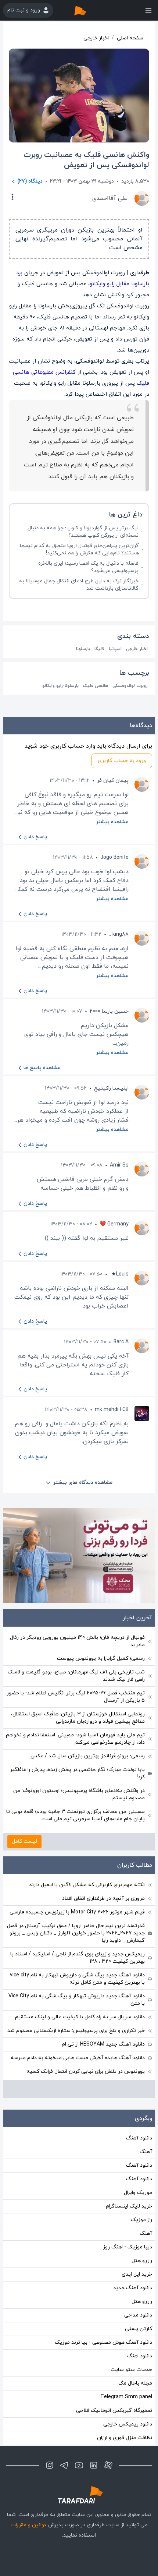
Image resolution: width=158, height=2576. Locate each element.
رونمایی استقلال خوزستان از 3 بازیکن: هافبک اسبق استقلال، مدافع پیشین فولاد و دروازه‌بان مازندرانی (78, 1718)
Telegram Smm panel (126, 2397)
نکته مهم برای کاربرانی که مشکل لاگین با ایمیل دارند (87, 1885)
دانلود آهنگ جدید (133, 2288)
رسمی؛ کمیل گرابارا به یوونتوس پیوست (101, 1658)
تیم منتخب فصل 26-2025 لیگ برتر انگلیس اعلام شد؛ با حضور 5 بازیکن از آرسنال (76, 1697)
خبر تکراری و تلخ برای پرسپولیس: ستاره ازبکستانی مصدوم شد (76, 2031)
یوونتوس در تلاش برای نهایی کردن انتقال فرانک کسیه (86, 2072)
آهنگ (146, 2152)
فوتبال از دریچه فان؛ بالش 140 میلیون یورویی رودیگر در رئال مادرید (77, 1641)
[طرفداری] (88, 10)
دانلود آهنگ (139, 2138)
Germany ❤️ (114, 1224)
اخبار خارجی (96, 38)
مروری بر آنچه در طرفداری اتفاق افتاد (103, 1899)
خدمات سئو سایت (131, 2370)
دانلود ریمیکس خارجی (128, 2424)
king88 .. (119, 934)
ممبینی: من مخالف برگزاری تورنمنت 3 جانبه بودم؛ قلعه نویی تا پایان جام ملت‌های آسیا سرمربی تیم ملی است (76, 1815)
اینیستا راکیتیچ (111, 1088)
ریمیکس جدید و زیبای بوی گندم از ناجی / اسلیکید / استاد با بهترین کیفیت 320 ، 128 (78, 1958)
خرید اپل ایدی (137, 2274)
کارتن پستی (139, 2329)
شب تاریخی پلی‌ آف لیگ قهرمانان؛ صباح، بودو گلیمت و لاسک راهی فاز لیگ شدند (76, 1676)
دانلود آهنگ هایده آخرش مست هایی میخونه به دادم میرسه (78, 2058)
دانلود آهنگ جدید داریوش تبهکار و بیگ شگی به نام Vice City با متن (77, 2000)
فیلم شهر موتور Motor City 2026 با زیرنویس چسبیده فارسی (77, 1912)
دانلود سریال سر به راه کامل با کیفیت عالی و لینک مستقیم (80, 2017)
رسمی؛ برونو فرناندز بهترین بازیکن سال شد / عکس (88, 1756)
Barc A (121, 1342)
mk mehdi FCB (112, 1410)
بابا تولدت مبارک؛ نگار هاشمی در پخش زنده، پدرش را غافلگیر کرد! (77, 1773)
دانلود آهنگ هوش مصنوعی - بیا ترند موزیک (103, 2342)
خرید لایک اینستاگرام (129, 2206)
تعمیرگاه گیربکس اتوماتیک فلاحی (114, 2411)
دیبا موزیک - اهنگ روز (128, 2247)
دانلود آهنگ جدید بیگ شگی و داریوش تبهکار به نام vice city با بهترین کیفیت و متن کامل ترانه (77, 1979)
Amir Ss (119, 1165)
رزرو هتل (142, 2261)
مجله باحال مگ (135, 2383)
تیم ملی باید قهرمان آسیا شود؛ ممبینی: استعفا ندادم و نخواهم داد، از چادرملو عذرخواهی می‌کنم (75, 1739)
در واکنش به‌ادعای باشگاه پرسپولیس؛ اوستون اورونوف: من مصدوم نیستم (79, 1794)
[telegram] (64, 2465)
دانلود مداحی (138, 2315)
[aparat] (108, 2465)
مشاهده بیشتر (112, 822)
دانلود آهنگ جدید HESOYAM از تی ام (103, 2044)
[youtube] (79, 2465)
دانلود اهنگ (140, 2356)
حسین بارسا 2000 (109, 1011)
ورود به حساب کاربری (122, 761)
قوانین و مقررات (29, 2525)
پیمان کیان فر (113, 781)
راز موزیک (141, 2220)
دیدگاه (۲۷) (30, 181)
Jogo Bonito (114, 858)
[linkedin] (94, 2465)
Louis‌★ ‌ (119, 1274)
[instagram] (50, 2465)
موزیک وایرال (138, 2193)
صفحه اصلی (130, 38)
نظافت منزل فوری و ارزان (125, 2438)
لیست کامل (24, 1841)
